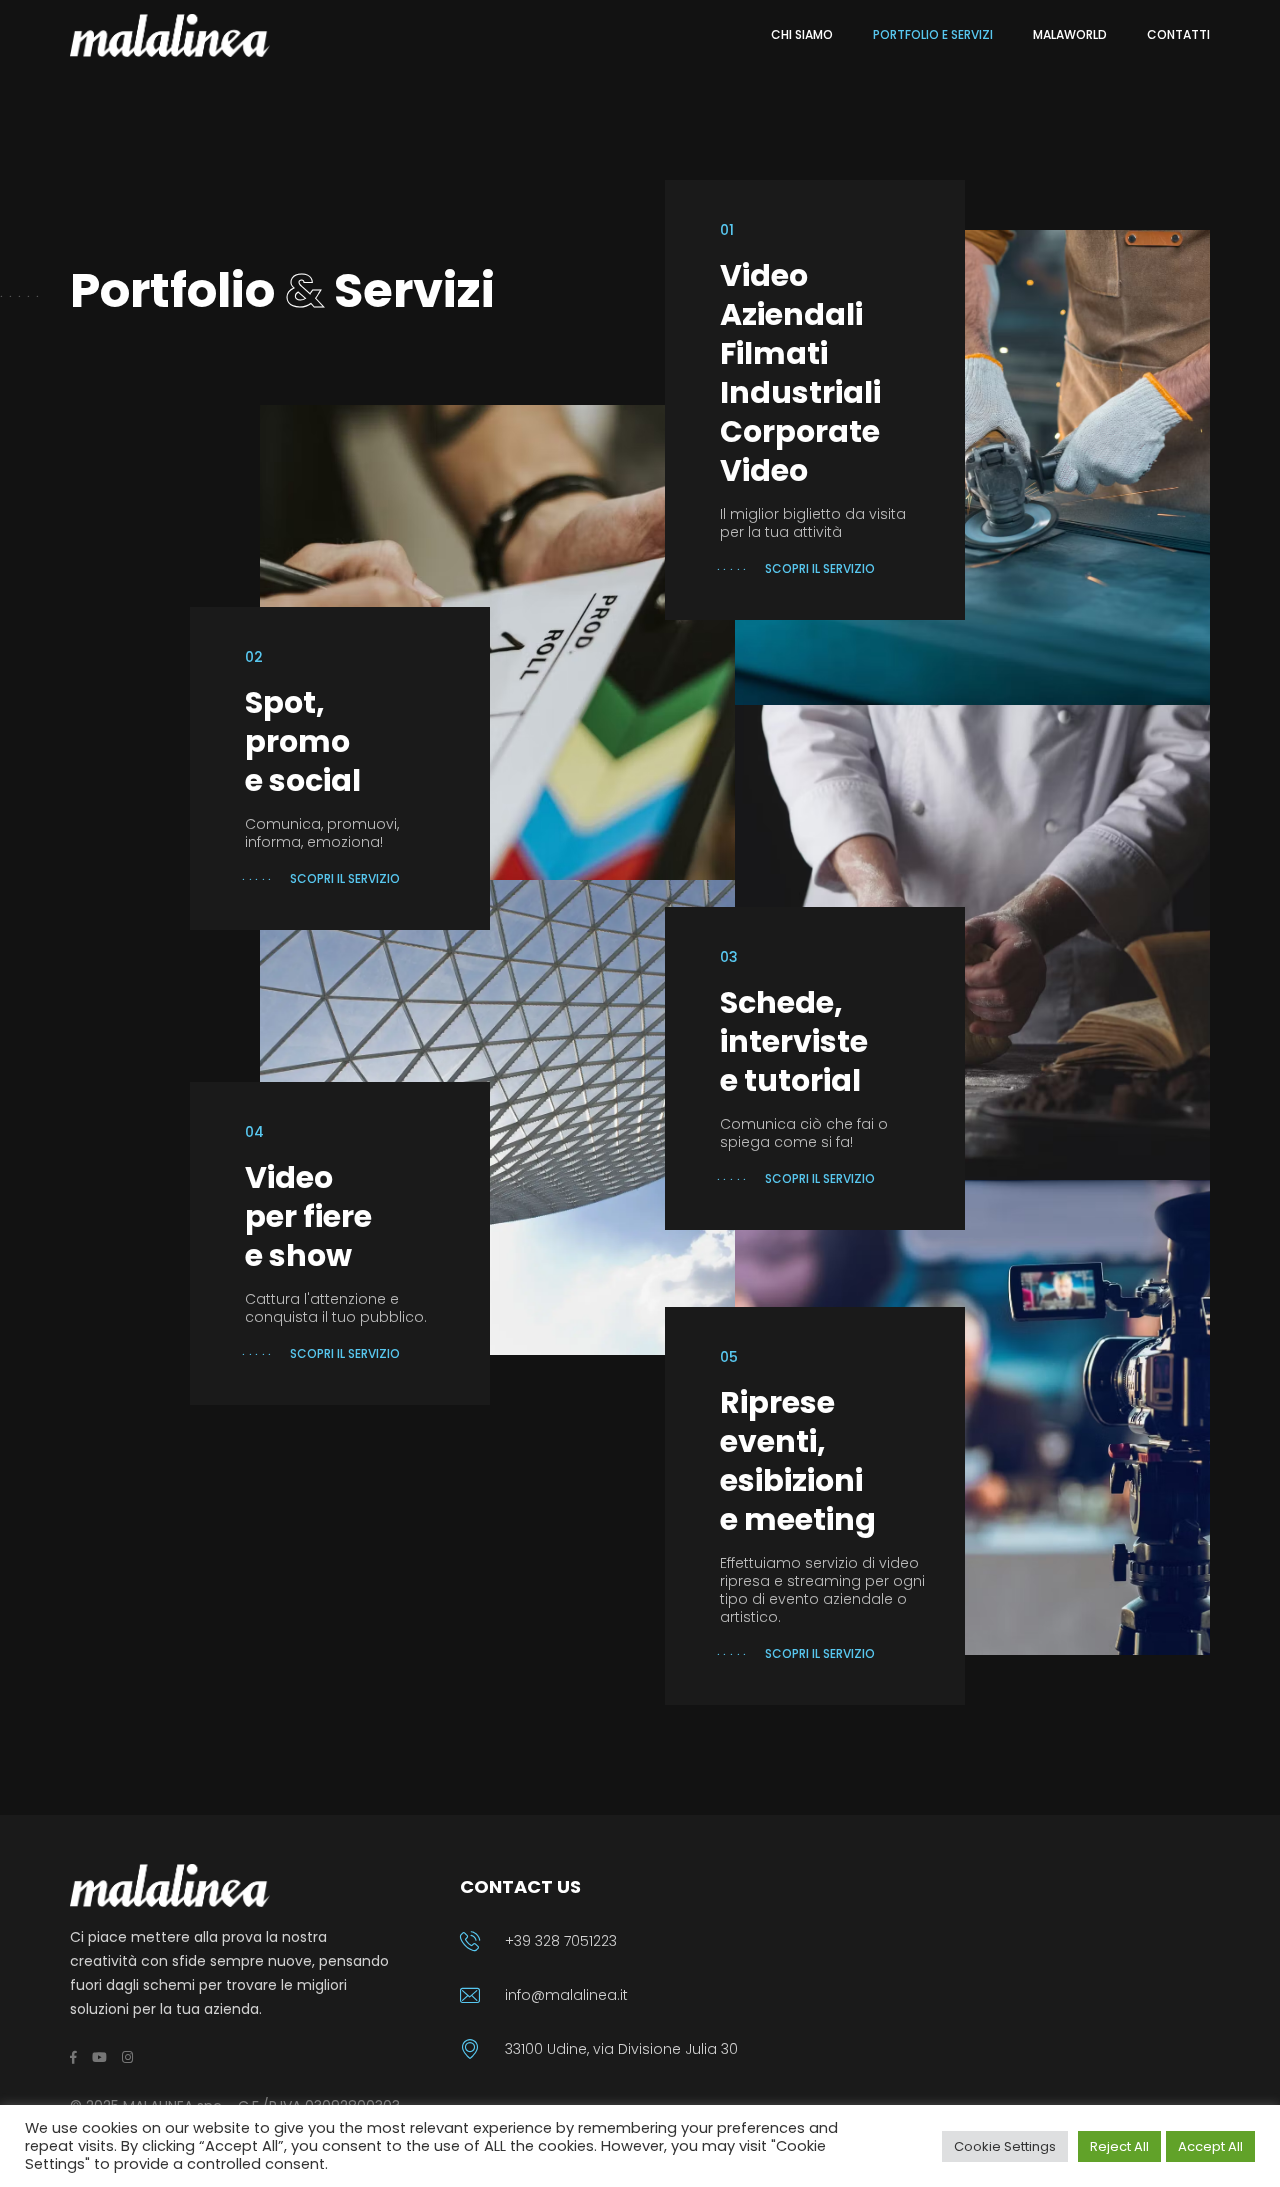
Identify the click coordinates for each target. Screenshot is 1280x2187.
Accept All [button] (1210, 2146)
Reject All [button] (1119, 2146)
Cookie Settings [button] (1005, 2146)
